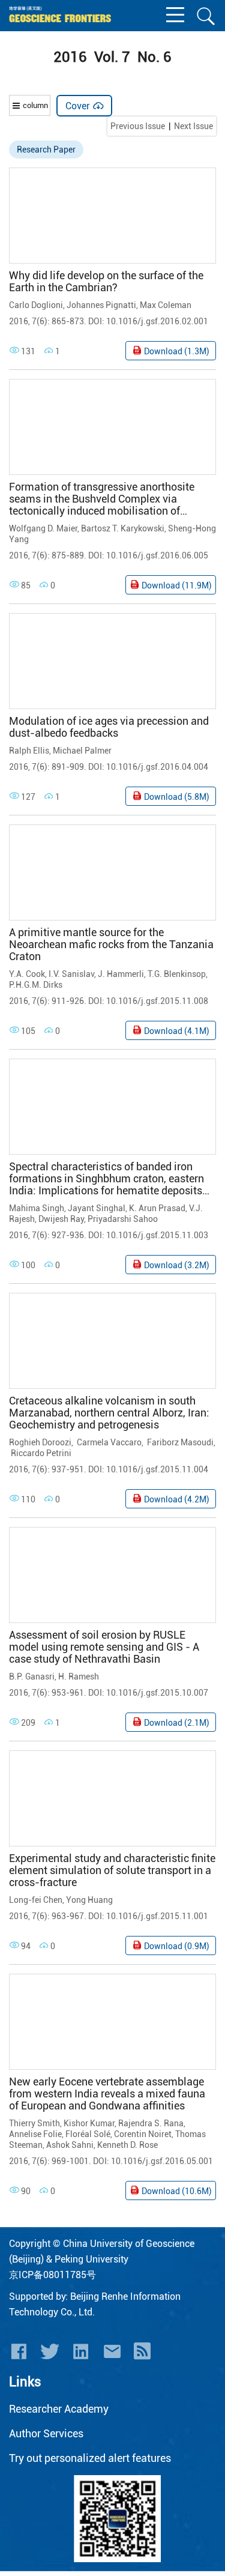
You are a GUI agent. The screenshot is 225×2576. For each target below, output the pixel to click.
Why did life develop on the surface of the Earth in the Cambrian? (106, 282)
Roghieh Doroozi (40, 1442)
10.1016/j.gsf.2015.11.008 (157, 1001)
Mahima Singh (37, 1208)
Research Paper (46, 150)
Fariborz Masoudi (179, 1442)
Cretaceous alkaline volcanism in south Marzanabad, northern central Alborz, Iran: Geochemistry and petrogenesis (109, 1413)
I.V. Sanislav (71, 974)
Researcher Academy (59, 2409)
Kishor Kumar (89, 2123)
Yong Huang (89, 1900)
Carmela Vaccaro (108, 1442)
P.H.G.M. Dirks (36, 985)
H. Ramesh (79, 1677)
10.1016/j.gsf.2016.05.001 (162, 2161)
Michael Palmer (82, 751)
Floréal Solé (88, 2134)
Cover (85, 106)
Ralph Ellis (29, 751)
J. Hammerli (121, 974)
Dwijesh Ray (61, 1219)
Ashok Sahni (70, 2145)
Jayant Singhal (97, 1208)
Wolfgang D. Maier (43, 528)
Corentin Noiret (143, 2134)
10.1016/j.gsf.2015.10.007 (157, 1693)
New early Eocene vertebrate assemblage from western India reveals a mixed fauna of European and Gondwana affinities (107, 2094)
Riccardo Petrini (40, 1453)
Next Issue (193, 126)
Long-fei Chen (36, 1900)
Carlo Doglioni (36, 305)
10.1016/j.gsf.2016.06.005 (157, 555)
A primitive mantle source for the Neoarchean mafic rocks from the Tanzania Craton (111, 945)
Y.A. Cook (27, 974)
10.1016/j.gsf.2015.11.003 (157, 1235)
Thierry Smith (34, 2123)
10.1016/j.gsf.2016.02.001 (157, 321)
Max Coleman (166, 305)
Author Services (46, 2433)
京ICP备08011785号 (52, 2275)
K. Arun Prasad (157, 1208)
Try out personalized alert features (90, 2458)
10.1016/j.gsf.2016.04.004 (157, 767)
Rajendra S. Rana (151, 2123)
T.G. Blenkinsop (177, 974)
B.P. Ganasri (32, 1677)
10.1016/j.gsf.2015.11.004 (157, 1469)
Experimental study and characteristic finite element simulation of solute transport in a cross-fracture (112, 1870)
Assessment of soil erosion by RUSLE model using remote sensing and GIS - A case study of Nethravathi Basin (104, 1647)
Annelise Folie (35, 2134)
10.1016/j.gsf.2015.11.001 (157, 1916)
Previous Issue (138, 126)
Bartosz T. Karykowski (123, 528)
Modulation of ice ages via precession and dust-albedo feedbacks (109, 727)
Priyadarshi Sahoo (123, 1219)
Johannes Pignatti (101, 305)
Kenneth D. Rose (127, 2145)
